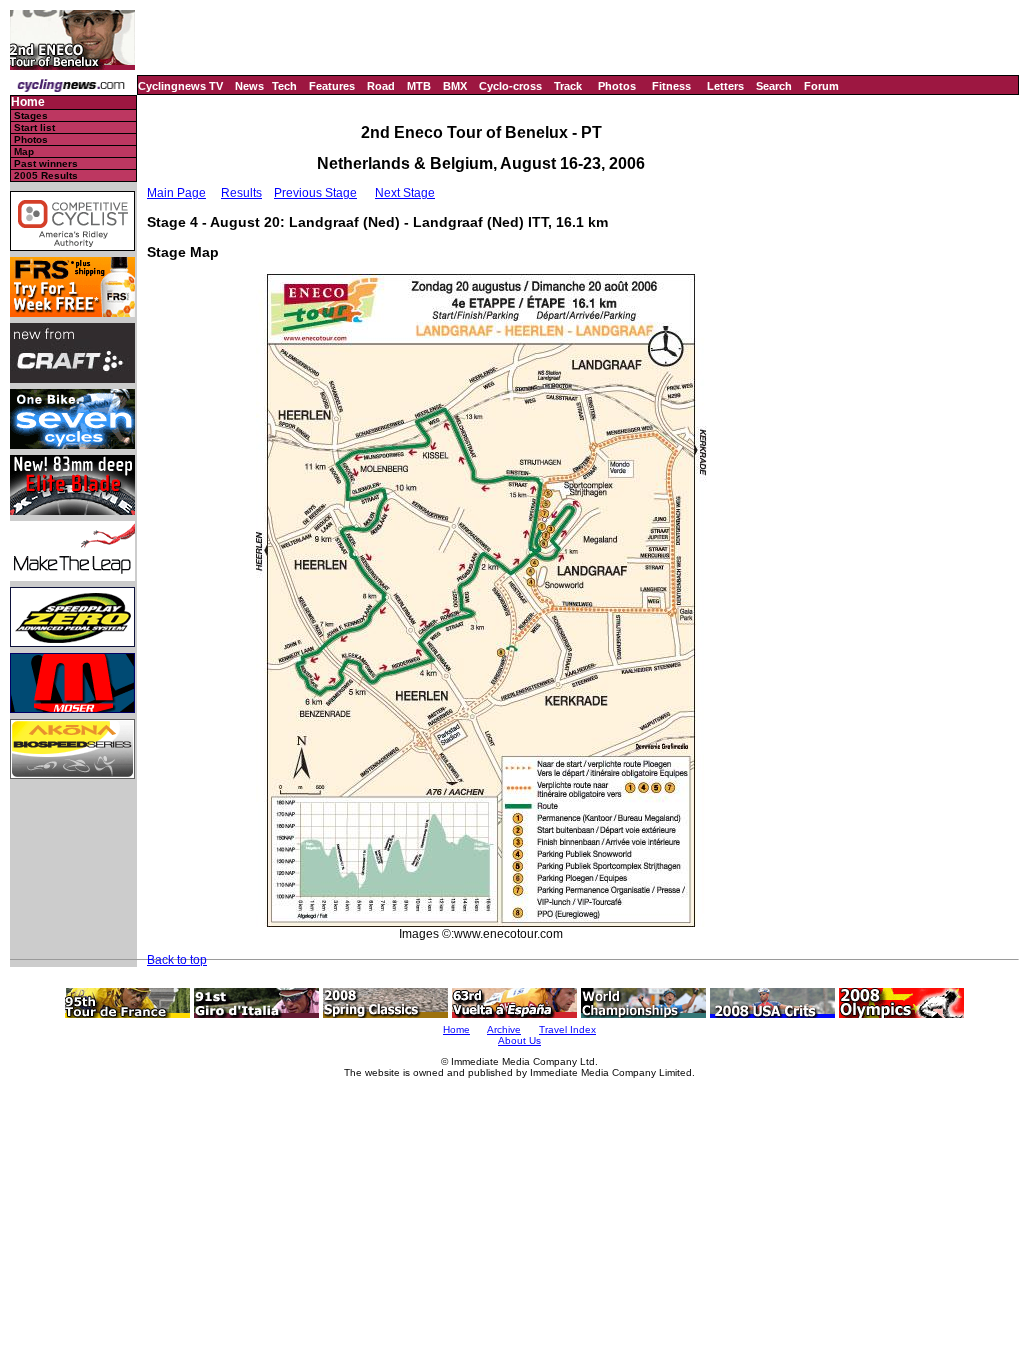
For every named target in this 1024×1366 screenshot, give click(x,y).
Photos (617, 86)
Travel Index (567, 1029)
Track (568, 86)
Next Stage (405, 193)
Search (774, 86)
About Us (519, 1040)
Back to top (177, 960)
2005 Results (46, 175)
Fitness (671, 86)
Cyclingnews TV (180, 86)
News (249, 86)
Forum (821, 86)
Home (28, 102)
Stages (31, 115)
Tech (284, 86)
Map (24, 151)
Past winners (46, 163)
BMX (455, 86)
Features (332, 86)
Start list (34, 127)
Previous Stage (315, 193)
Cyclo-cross (510, 86)
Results (241, 193)
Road (381, 86)
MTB (419, 86)
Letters (725, 86)
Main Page (176, 193)
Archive (504, 1029)
